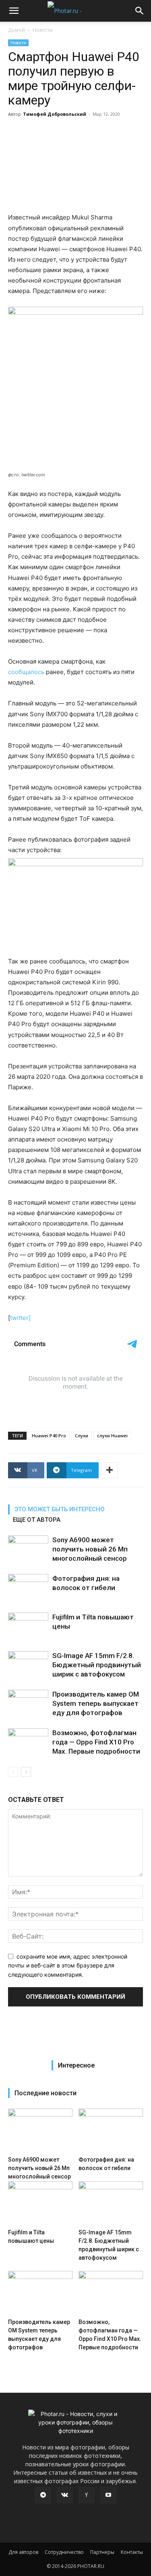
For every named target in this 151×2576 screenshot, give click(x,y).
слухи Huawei (112, 1436)
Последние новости (46, 2093)
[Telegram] (43, 2495)
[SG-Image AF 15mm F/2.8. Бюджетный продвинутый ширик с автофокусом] (28, 1665)
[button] (14, 11)
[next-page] (26, 1772)
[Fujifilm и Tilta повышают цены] (28, 1626)
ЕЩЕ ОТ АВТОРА (37, 1520)
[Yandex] (87, 2495)
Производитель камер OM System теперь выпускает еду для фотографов (96, 1703)
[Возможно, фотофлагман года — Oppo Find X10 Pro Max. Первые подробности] (28, 1742)
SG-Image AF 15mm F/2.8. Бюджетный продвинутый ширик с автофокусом (97, 1665)
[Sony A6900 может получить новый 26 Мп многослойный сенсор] (28, 1549)
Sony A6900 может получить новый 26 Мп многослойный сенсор (90, 1549)
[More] (110, 1470)
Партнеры (102, 2552)
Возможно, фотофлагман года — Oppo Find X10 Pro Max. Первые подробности (96, 1742)
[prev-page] (13, 1772)
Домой (17, 30)
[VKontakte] (65, 2495)
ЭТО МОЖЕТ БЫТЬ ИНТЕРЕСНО (60, 1509)
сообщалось (26, 672)
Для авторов (23, 2552)
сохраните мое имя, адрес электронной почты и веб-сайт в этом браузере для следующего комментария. (68, 1965)
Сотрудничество (64, 2552)
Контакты (132, 2552)
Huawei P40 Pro (49, 1436)
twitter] (20, 1318)
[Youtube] (108, 2495)
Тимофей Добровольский (55, 114)
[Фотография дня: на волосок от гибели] (28, 1588)
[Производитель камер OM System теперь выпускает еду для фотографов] (28, 1704)
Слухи (82, 1436)
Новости (43, 30)
